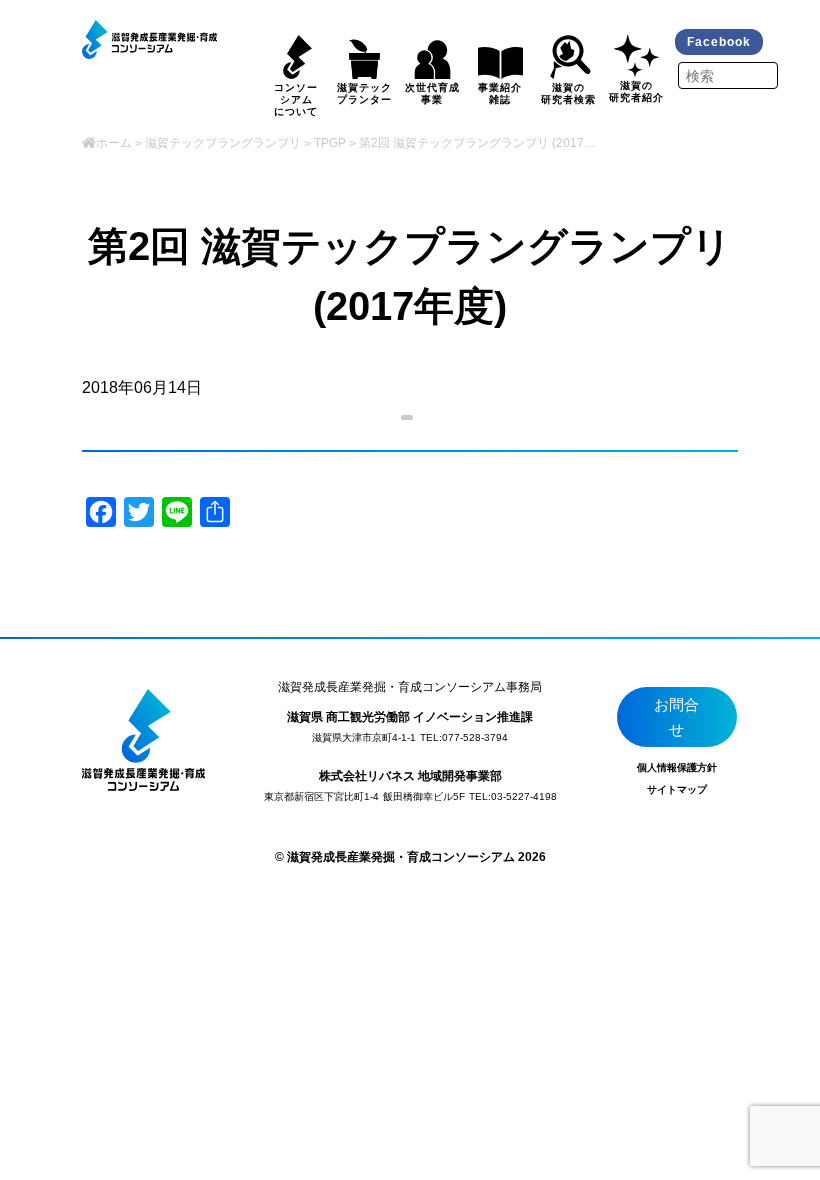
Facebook (719, 42)
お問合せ (676, 717)
